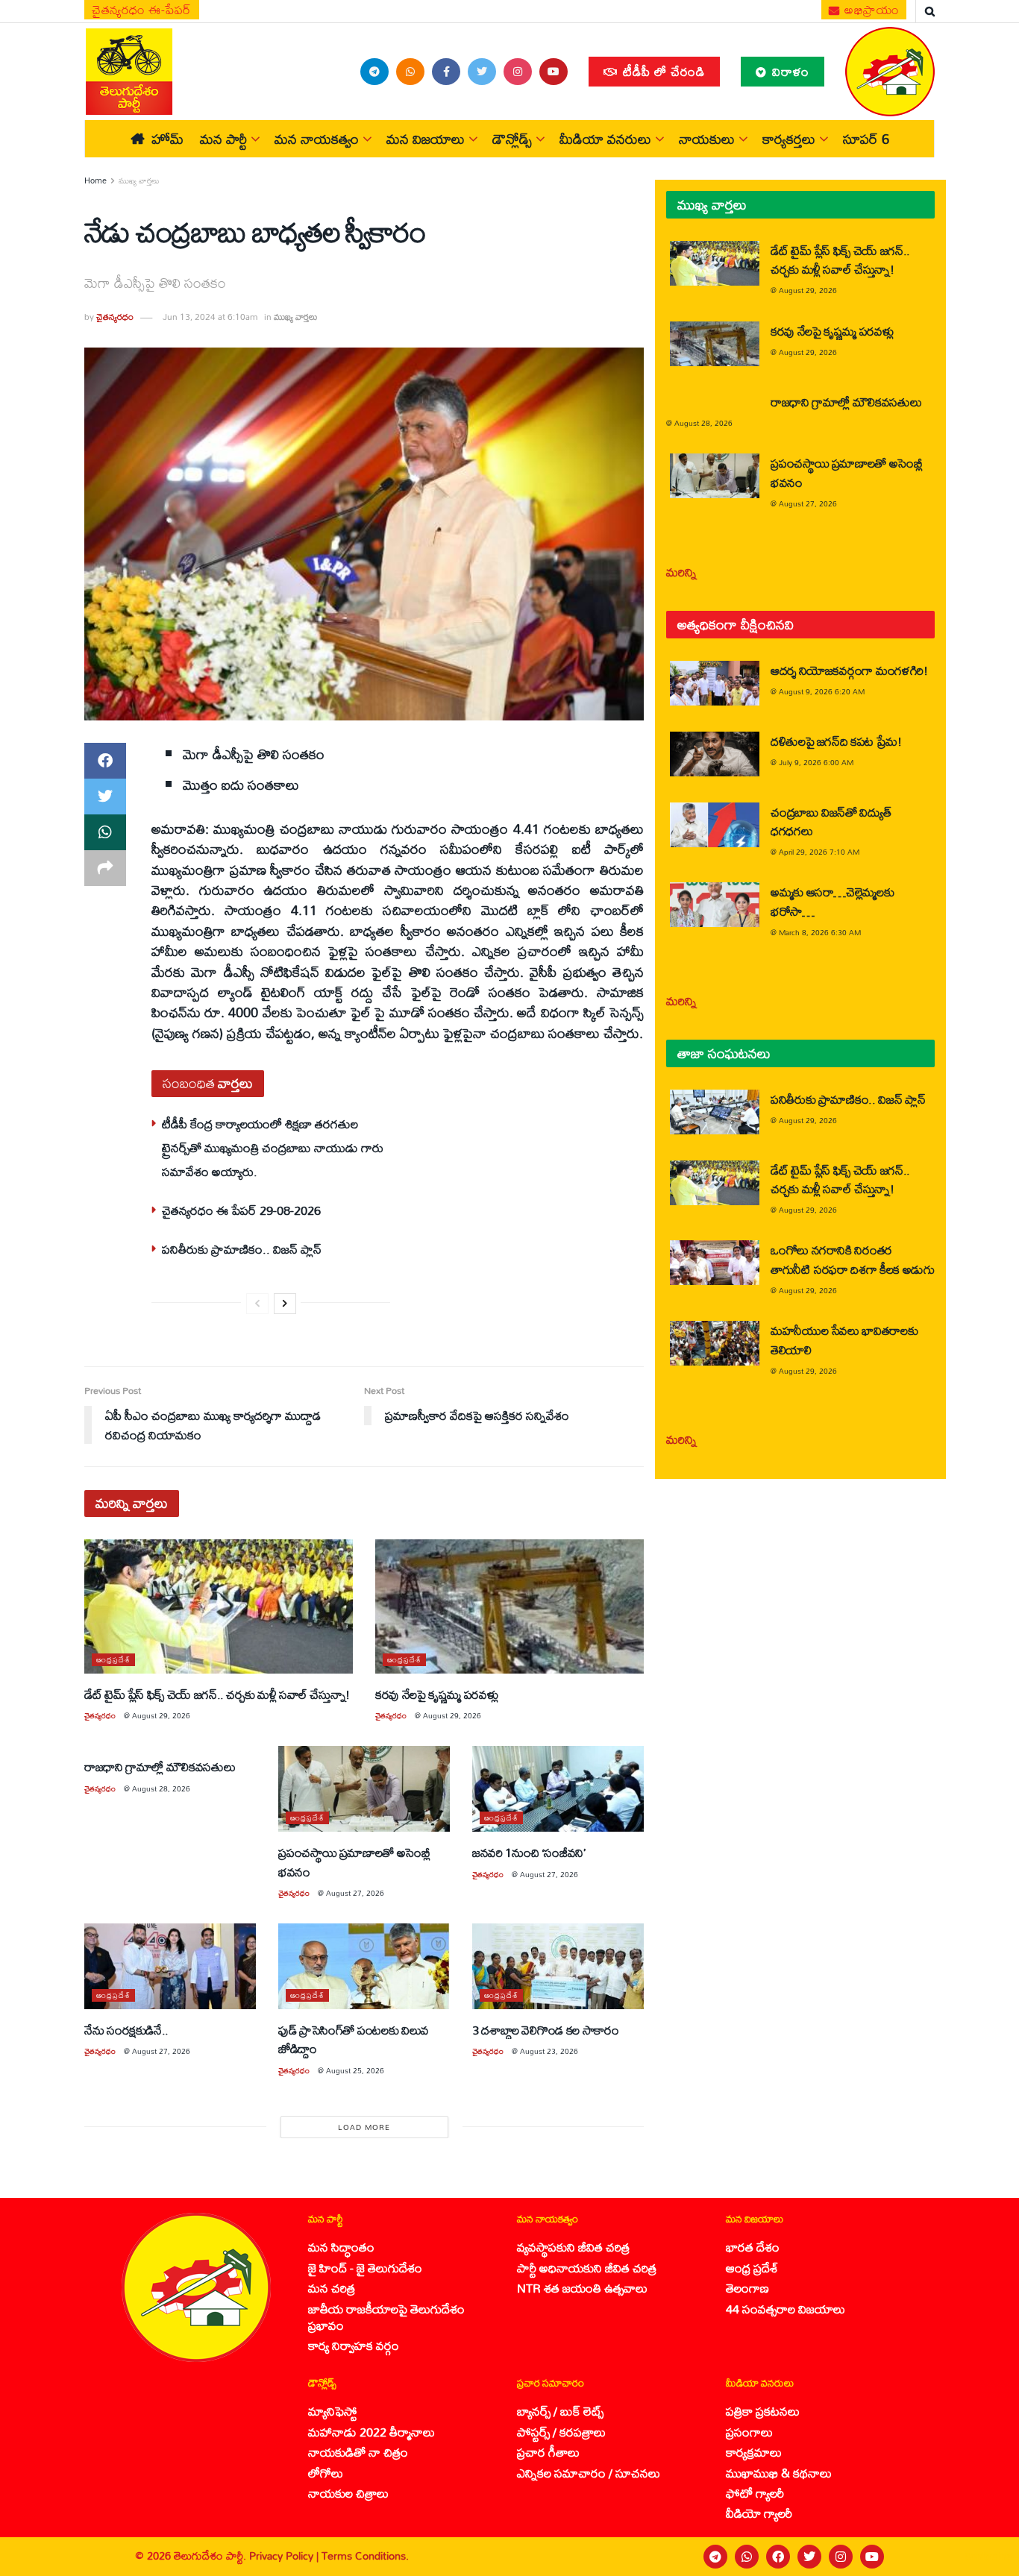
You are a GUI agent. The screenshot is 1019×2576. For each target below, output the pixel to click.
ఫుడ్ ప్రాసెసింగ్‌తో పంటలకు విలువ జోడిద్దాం (354, 2039)
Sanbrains (988, 2557)
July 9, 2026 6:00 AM (816, 762)
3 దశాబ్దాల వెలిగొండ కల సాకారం (546, 2030)
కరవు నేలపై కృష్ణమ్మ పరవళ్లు (436, 1694)
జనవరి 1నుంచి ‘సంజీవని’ (529, 1852)
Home (95, 180)
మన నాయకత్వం (317, 139)
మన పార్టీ (223, 139)
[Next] (285, 1304)
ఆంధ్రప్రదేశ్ (113, 1660)
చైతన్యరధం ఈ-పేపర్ (142, 10)
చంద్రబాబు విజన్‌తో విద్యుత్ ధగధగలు (831, 821)
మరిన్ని (681, 572)
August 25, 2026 (355, 2070)
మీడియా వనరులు (605, 139)
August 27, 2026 (355, 1893)
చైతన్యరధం (115, 317)
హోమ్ (167, 139)
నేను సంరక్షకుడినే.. (126, 2030)
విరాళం (789, 71)
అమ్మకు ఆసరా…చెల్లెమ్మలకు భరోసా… (832, 901)
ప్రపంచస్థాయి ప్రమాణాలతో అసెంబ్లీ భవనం (354, 1862)
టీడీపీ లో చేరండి (662, 71)
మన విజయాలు (426, 139)
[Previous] (257, 1304)
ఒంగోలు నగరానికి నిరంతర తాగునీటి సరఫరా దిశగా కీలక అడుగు (852, 1259)
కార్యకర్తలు (789, 139)
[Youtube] (872, 2557)
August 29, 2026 (161, 1715)
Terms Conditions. (365, 2555)
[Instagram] (841, 2557)
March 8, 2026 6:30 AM (820, 932)
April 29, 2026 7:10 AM (819, 852)
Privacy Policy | (285, 2555)
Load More (364, 2127)
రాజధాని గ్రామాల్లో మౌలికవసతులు (160, 1766)
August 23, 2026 (549, 2051)
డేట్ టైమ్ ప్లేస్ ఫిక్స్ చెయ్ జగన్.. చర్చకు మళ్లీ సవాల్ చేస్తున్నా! (217, 1694)
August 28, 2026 (161, 1788)
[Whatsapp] (747, 2557)
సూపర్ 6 (866, 139)
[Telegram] (715, 2557)
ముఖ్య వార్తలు (139, 180)
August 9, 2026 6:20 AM (822, 691)
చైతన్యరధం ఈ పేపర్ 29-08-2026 (241, 1210)
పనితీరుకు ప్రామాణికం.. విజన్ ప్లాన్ (242, 1249)
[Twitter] (809, 2557)
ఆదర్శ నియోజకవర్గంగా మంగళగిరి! (849, 670)
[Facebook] (778, 2557)
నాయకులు (707, 139)
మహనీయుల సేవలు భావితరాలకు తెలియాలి (844, 1339)
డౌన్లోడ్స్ (512, 139)
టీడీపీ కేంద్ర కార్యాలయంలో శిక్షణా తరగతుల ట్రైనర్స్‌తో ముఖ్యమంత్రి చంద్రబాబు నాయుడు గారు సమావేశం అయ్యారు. (273, 1148)
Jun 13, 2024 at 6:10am (210, 317)
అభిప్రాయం (871, 10)
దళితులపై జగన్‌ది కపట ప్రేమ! (836, 741)
